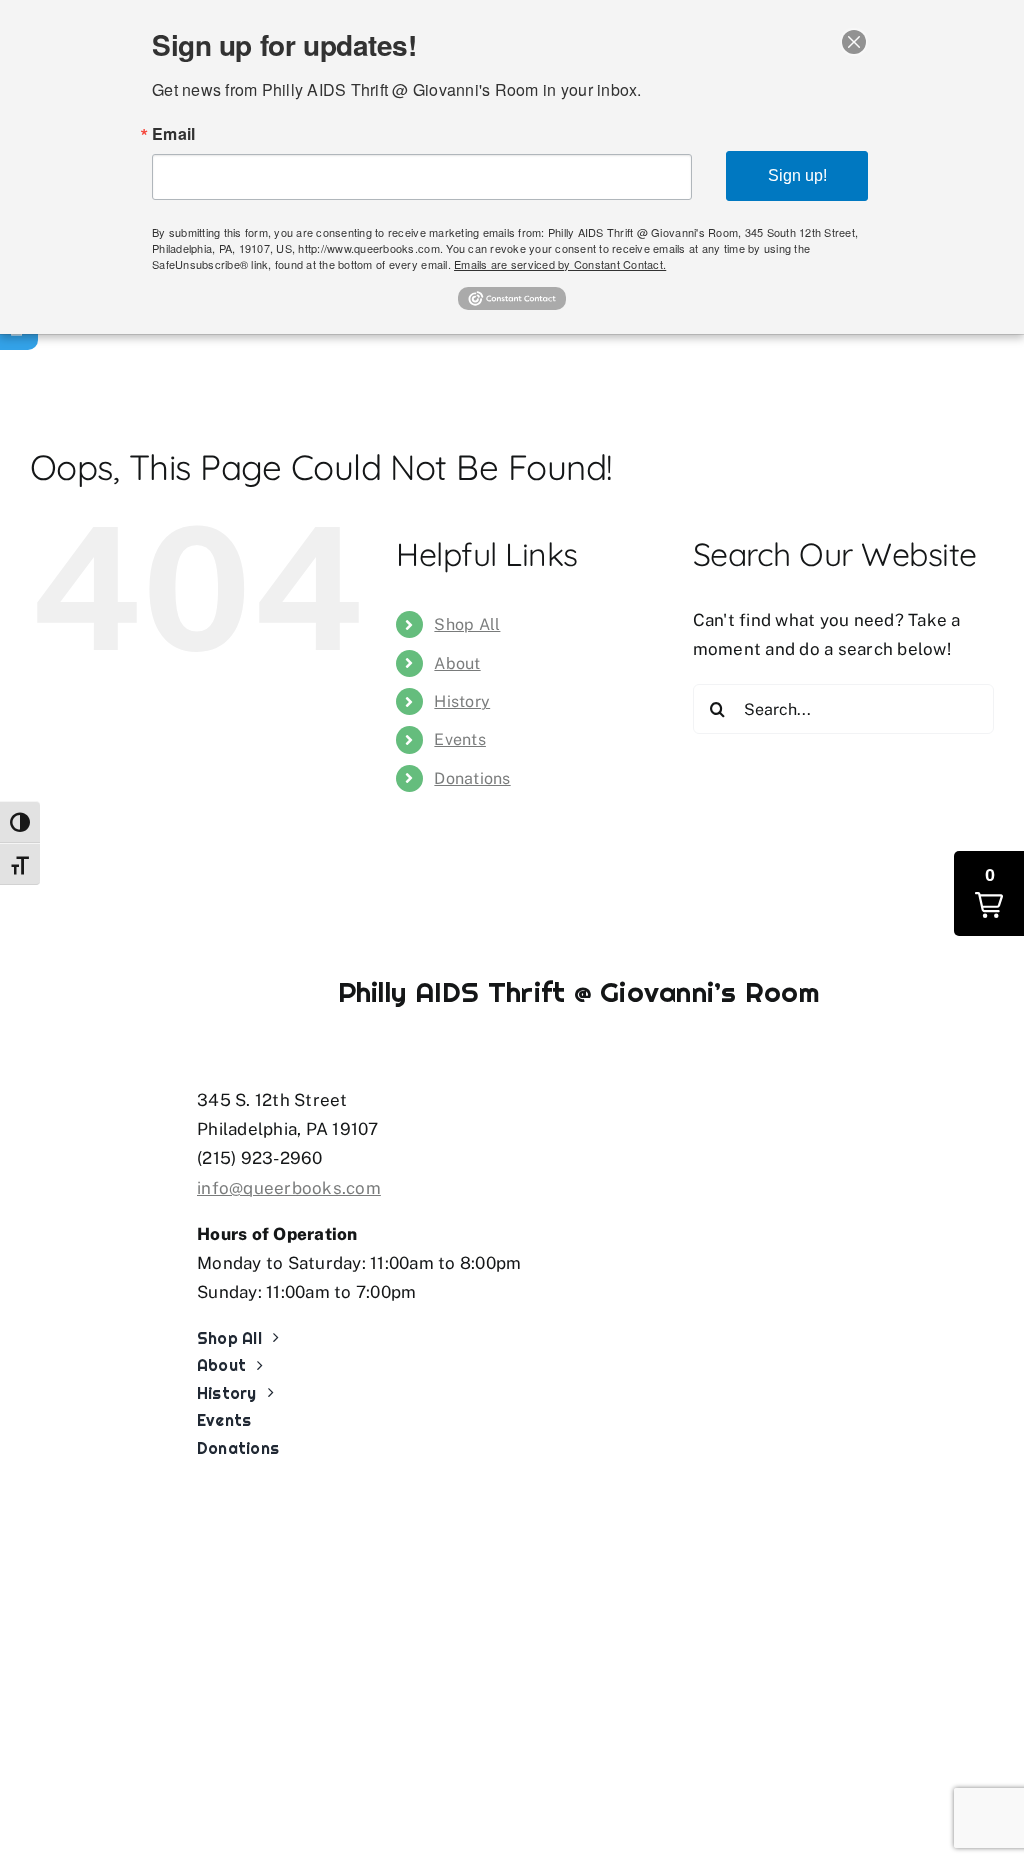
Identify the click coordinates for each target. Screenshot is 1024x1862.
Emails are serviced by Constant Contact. (560, 264)
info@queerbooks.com (289, 1188)
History (462, 701)
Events (460, 739)
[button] (989, 893)
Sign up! (797, 175)
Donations (472, 778)
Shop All (467, 624)
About (457, 663)
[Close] (854, 42)
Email (173, 134)
